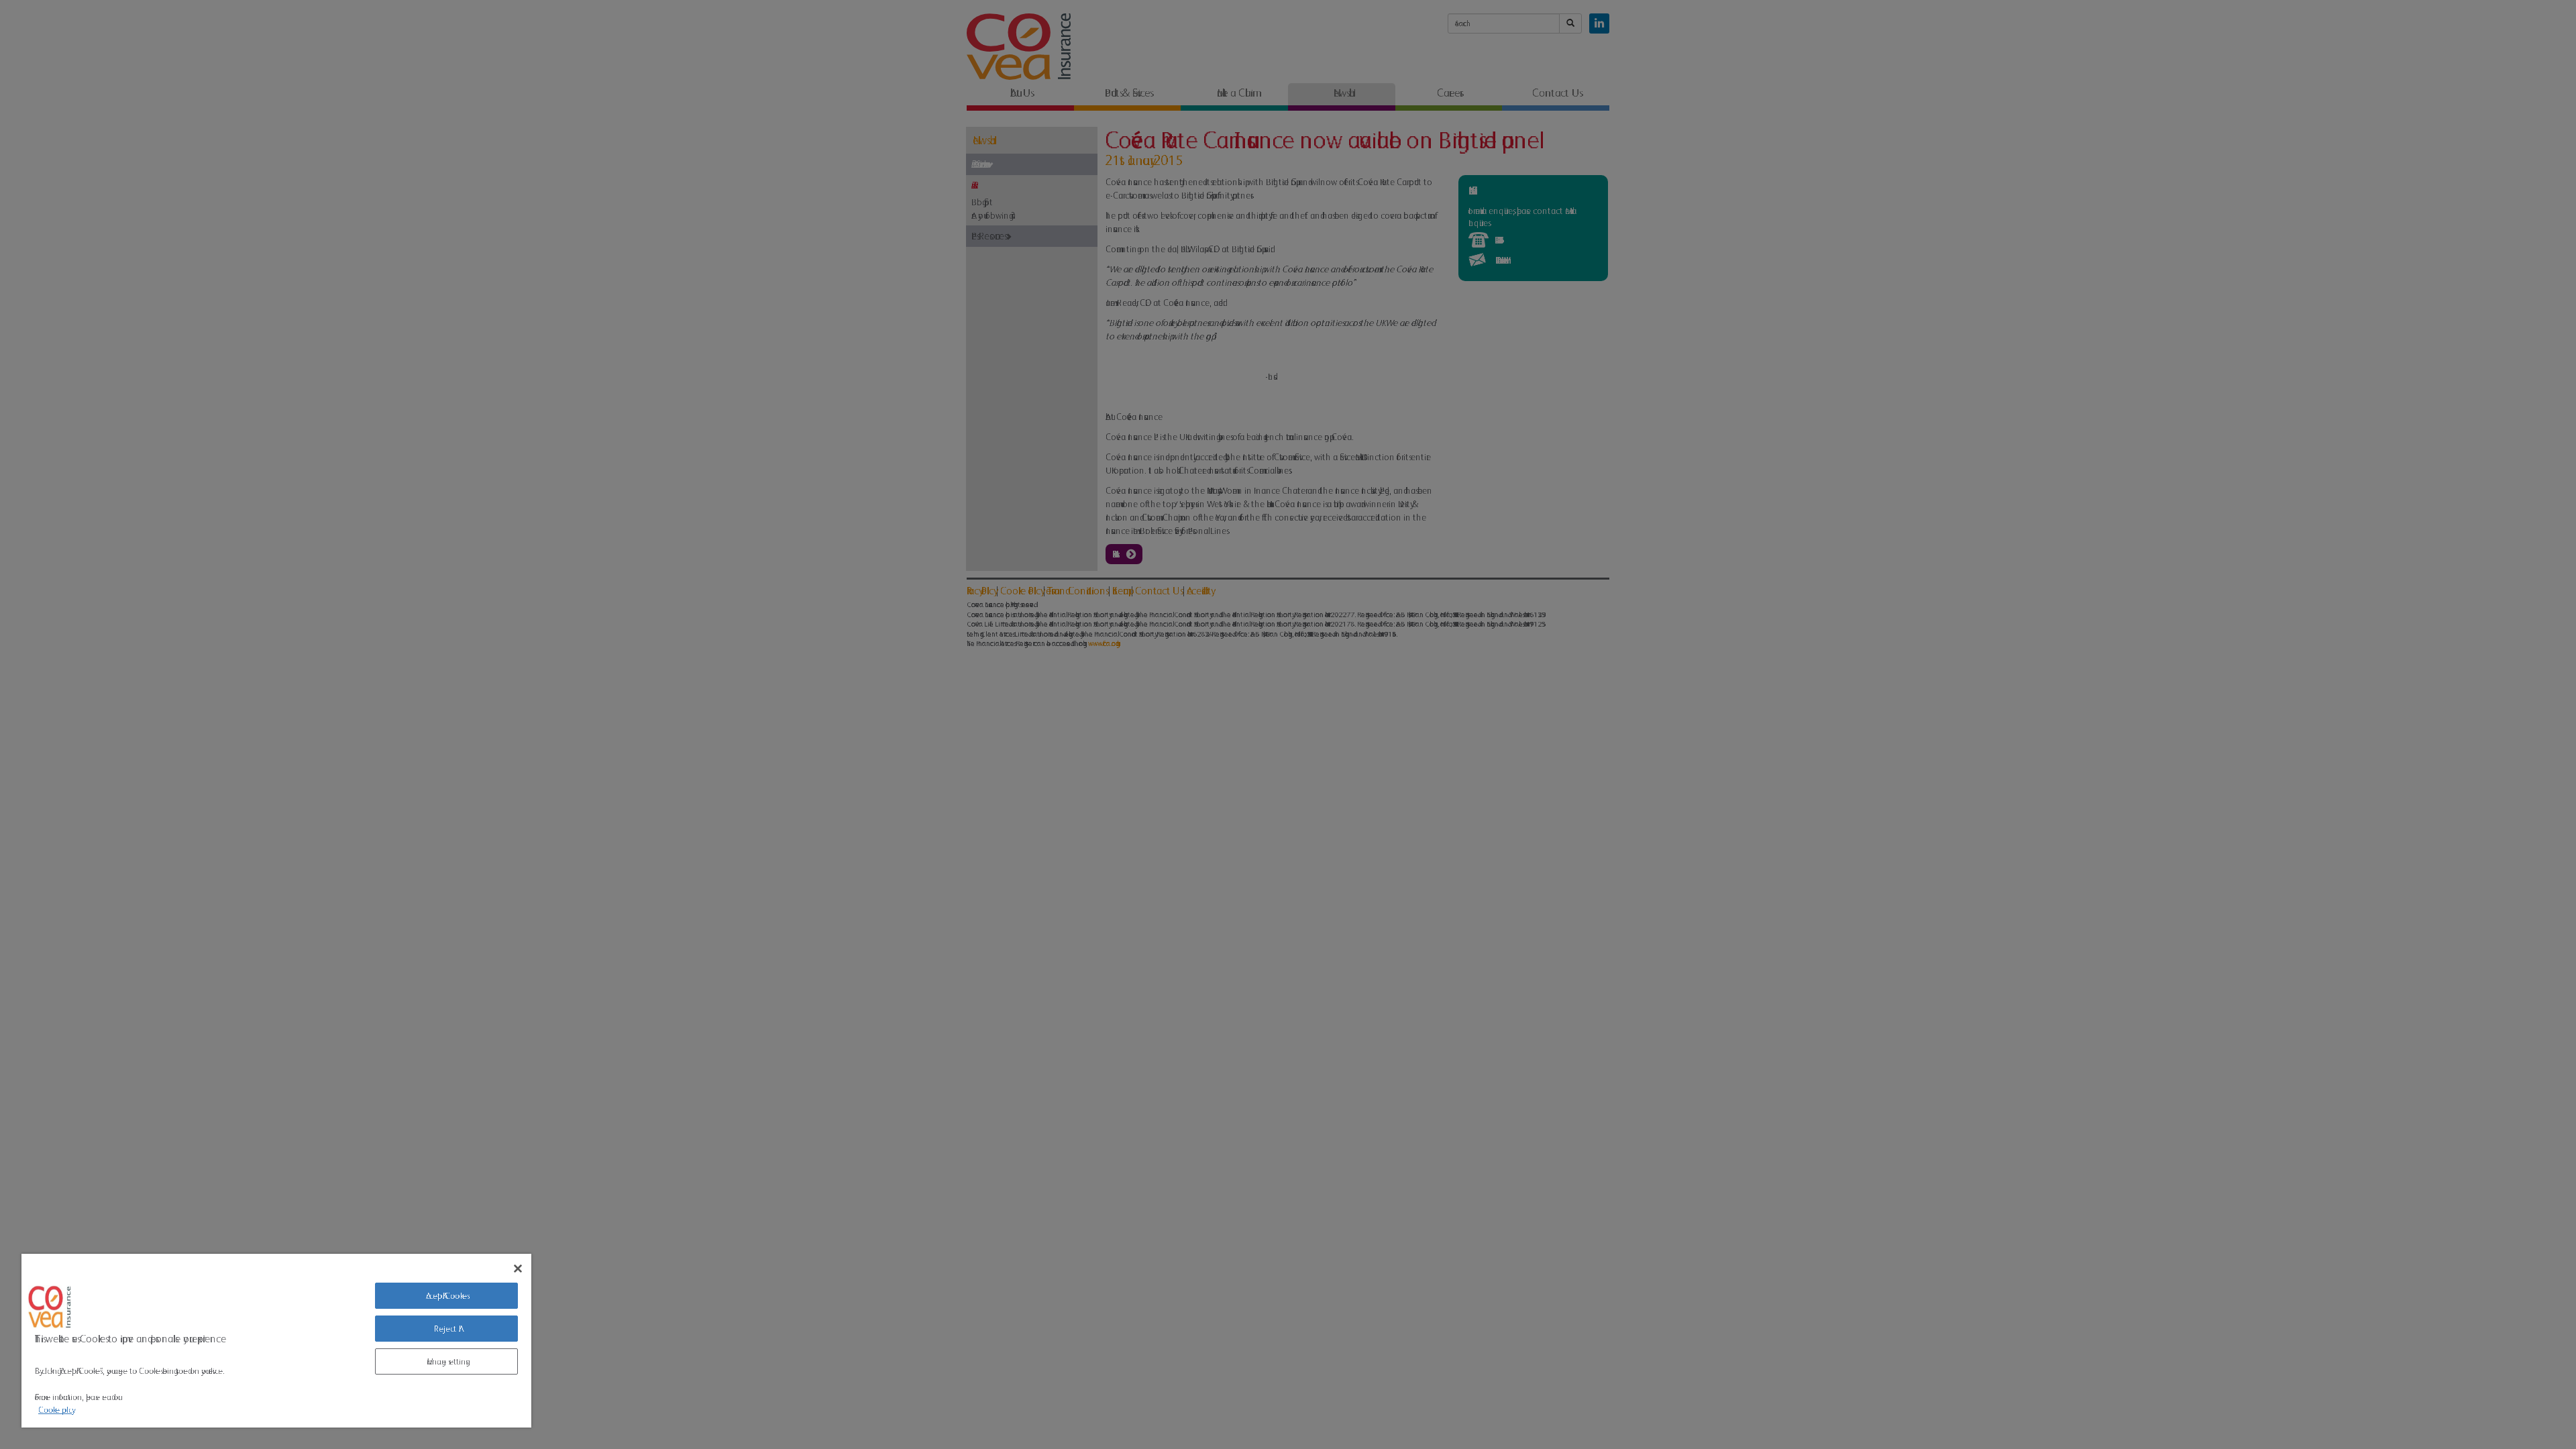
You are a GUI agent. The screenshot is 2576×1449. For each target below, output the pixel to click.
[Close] (518, 1269)
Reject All (446, 1329)
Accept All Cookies (446, 1296)
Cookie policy (55, 1410)
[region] (276, 1341)
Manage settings (446, 1361)
